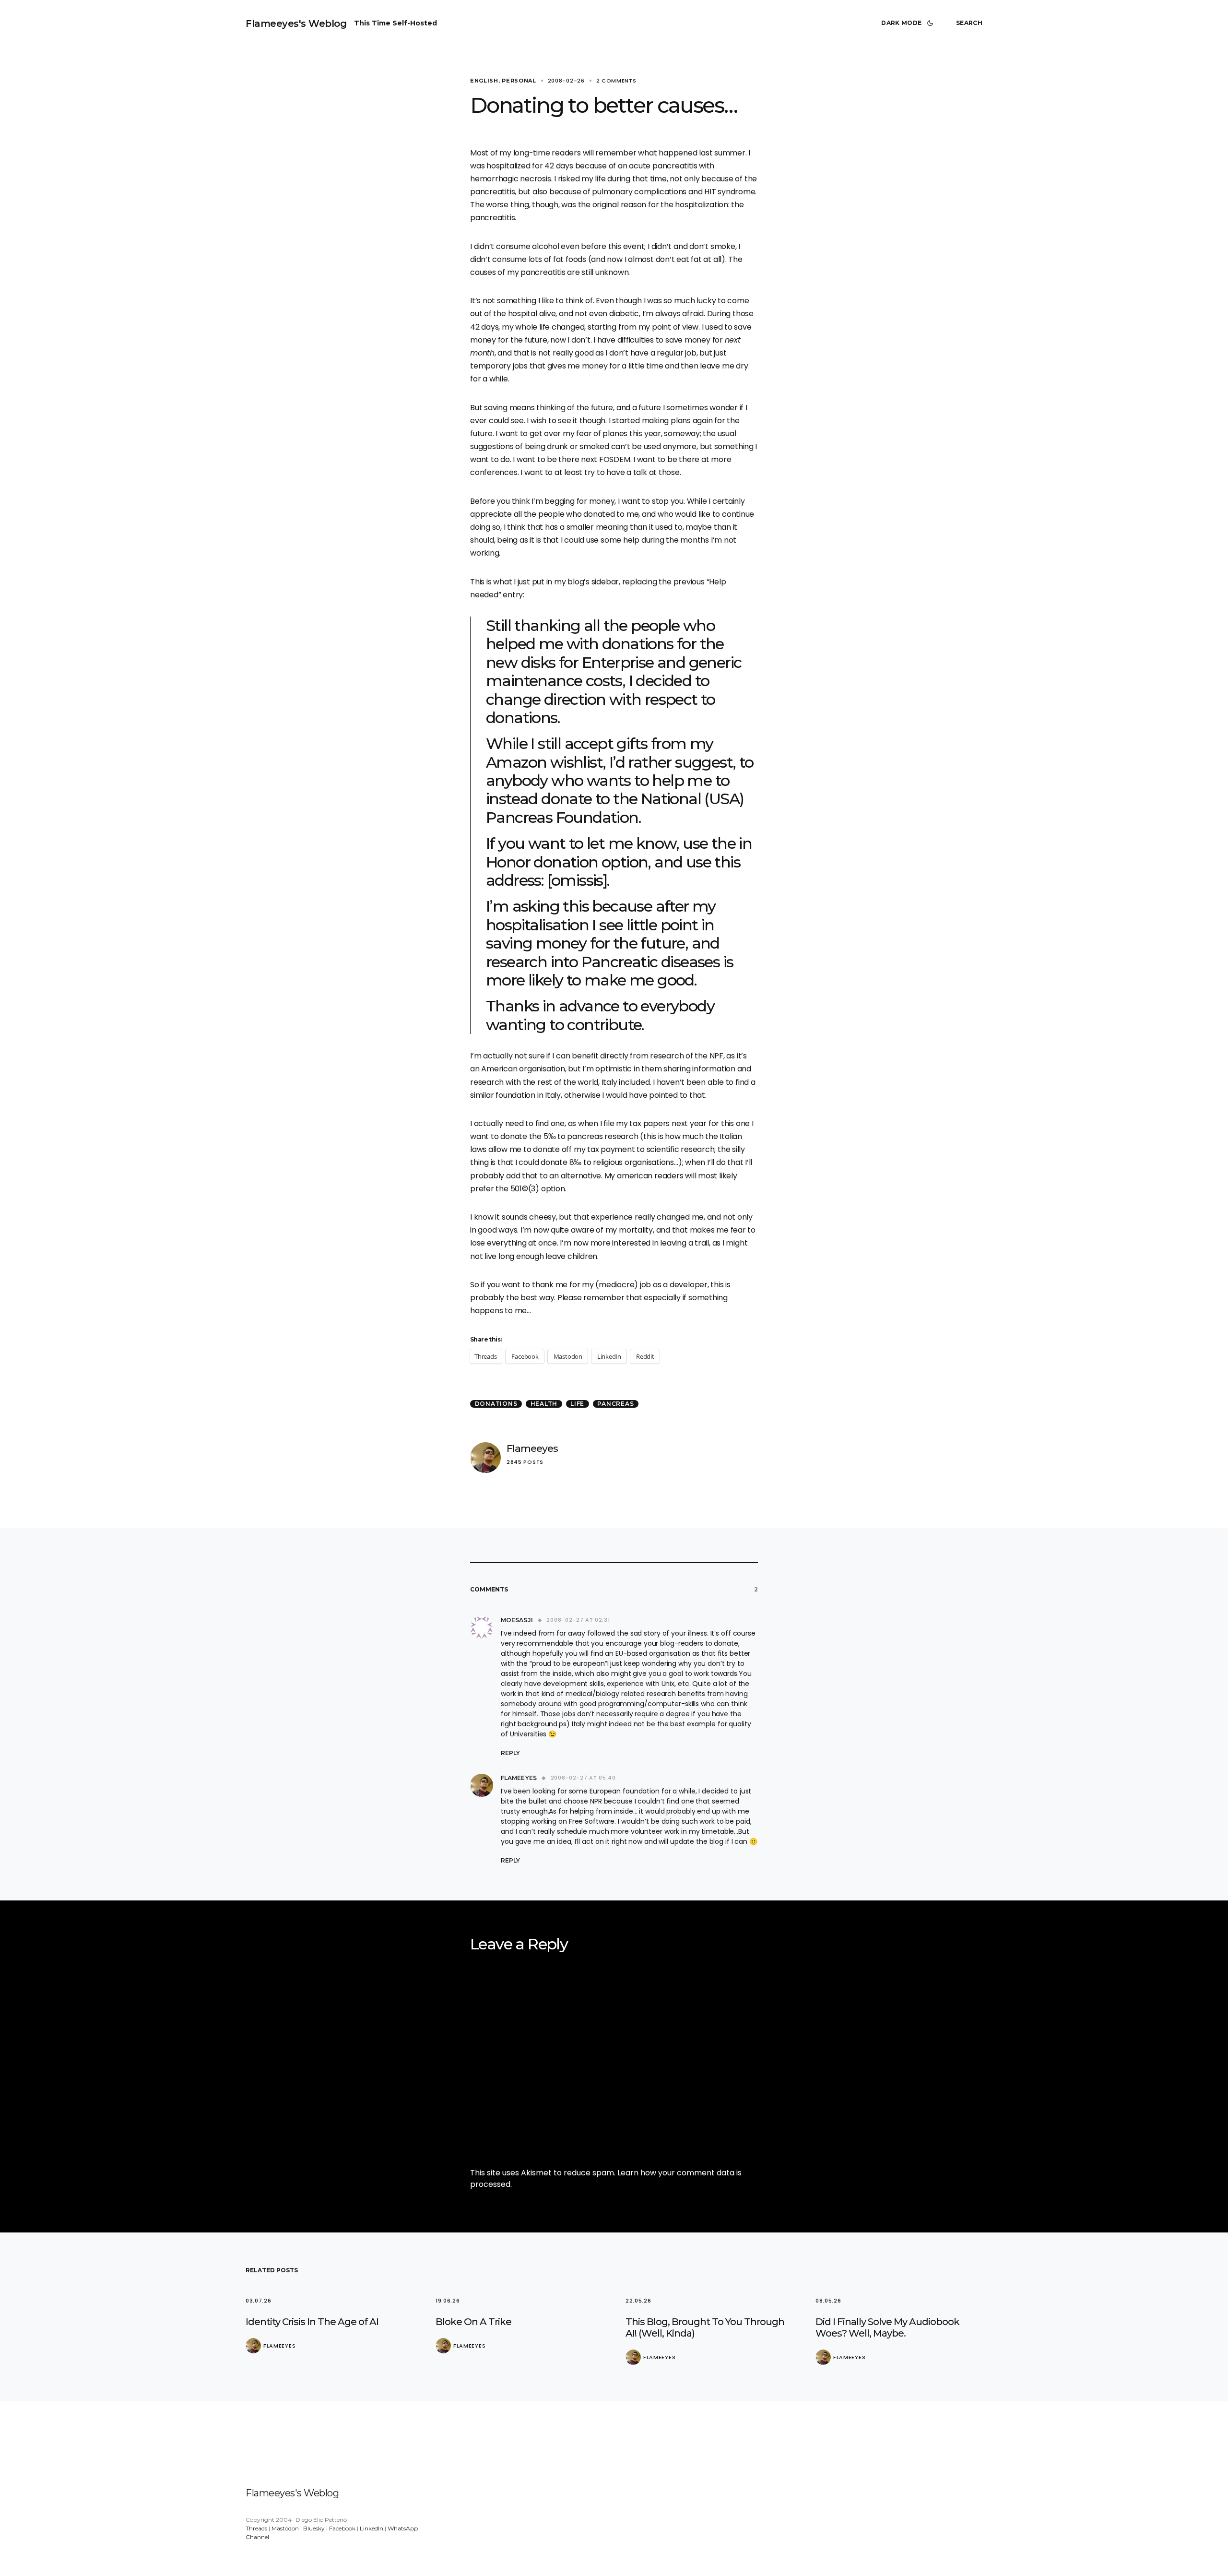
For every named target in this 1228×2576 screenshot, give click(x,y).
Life (577, 1404)
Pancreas (615, 1404)
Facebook (342, 2528)
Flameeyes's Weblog (296, 24)
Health (544, 1404)
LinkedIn (372, 2528)
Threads (256, 2528)
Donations (496, 1404)
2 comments (616, 81)
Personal (519, 81)
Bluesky (314, 2528)
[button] (909, 23)
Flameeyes (532, 1448)
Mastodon (285, 2528)
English (484, 81)
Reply (510, 1753)
